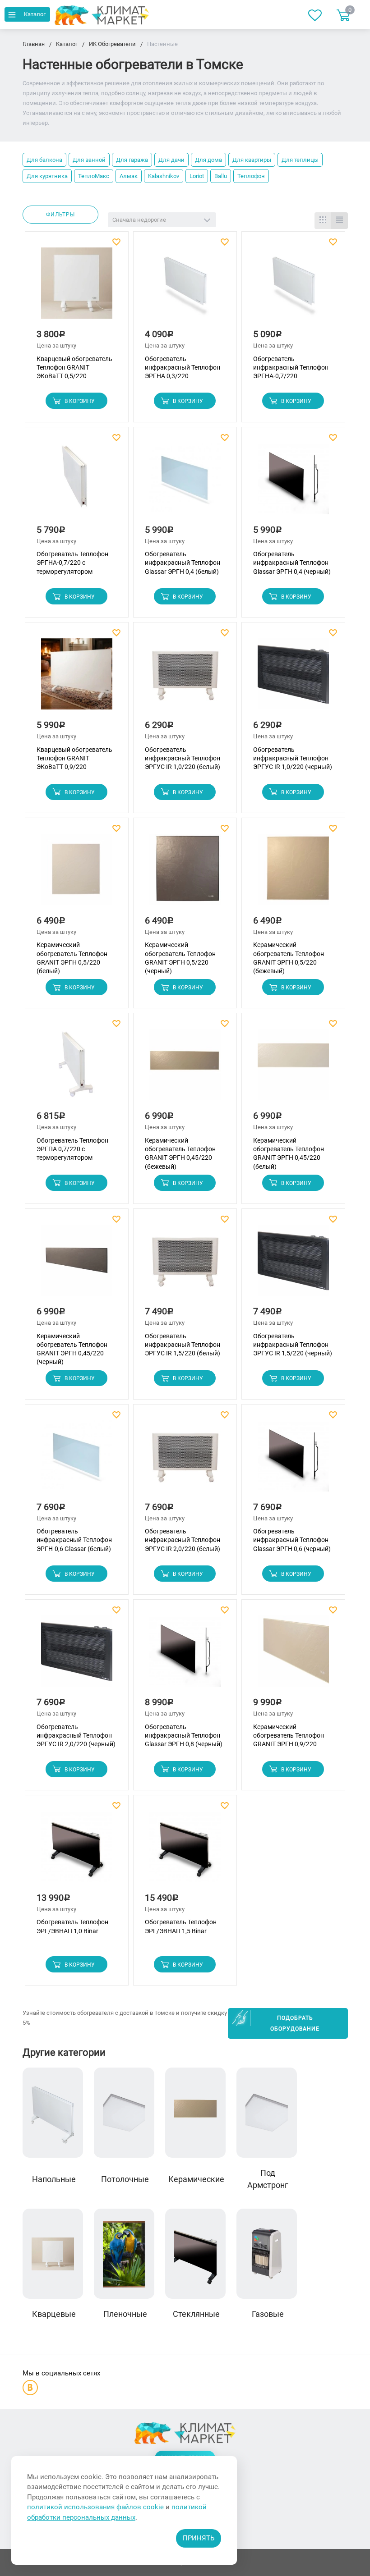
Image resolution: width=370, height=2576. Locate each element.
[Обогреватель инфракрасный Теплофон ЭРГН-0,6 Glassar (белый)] (77, 1460)
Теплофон (251, 176)
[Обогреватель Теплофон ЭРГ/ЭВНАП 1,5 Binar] (185, 1851)
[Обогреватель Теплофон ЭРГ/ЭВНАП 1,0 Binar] (77, 1851)
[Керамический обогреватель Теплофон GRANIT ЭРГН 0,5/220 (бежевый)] (293, 873)
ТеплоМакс (94, 176)
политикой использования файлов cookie (95, 2507)
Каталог (35, 14)
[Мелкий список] (340, 221)
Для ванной (89, 160)
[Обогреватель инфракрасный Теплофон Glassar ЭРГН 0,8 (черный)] (185, 1655)
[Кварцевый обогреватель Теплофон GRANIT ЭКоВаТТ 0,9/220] (77, 678)
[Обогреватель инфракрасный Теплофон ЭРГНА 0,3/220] (185, 287)
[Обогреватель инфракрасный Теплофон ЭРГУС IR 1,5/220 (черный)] (293, 1264)
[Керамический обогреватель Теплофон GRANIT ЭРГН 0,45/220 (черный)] (77, 1264)
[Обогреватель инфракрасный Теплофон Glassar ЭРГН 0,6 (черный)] (293, 1460)
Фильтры (60, 215)
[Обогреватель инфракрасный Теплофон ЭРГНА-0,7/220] (293, 287)
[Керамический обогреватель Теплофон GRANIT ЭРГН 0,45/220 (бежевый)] (185, 1069)
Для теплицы (300, 160)
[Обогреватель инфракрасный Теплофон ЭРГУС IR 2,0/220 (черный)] (77, 1655)
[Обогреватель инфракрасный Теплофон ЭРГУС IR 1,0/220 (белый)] (185, 678)
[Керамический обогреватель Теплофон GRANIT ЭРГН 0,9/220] (293, 1655)
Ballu (221, 176)
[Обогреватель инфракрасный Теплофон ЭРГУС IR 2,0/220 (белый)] (185, 1460)
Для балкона (44, 160)
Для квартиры (252, 160)
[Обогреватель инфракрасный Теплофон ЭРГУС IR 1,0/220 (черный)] (293, 678)
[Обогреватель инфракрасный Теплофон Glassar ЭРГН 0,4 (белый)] (185, 483)
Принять (199, 2538)
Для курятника (47, 176)
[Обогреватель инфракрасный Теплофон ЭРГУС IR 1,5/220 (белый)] (185, 1264)
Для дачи (171, 160)
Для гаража (132, 160)
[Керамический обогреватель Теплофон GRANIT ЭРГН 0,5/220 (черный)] (185, 873)
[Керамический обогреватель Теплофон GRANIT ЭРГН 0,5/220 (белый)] (77, 873)
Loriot (197, 176)
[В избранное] (118, 242)
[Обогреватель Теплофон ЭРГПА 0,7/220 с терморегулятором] (77, 1069)
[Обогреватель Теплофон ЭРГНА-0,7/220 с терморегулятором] (77, 483)
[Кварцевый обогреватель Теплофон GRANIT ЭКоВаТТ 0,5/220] (77, 287)
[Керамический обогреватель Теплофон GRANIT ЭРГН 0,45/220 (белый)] (293, 1069)
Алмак (129, 176)
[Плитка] (323, 221)
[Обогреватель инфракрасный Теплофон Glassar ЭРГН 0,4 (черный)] (293, 483)
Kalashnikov (164, 176)
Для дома (208, 160)
